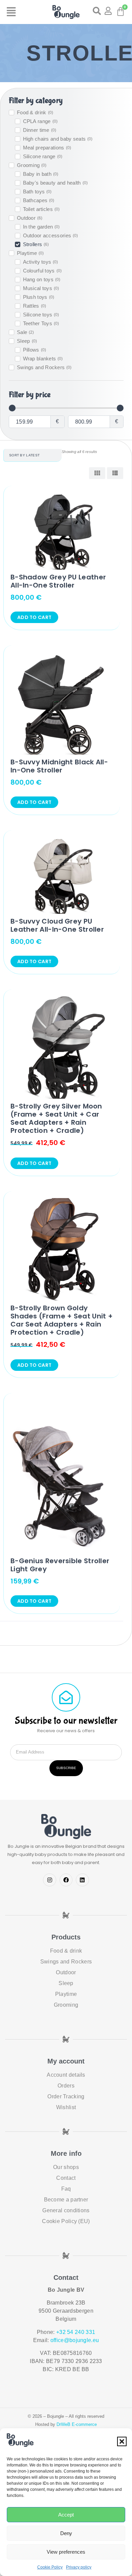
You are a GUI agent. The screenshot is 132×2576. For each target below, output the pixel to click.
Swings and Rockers (66, 1962)
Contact (66, 2178)
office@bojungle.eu (75, 2340)
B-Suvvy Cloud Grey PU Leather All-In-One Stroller (57, 925)
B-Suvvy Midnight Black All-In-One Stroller (59, 766)
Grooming (66, 2005)
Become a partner (66, 2200)
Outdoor (66, 1972)
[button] (122, 2441)
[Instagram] (49, 1880)
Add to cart (34, 617)
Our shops (66, 2167)
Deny (66, 2533)
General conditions (66, 2210)
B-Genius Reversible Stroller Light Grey (60, 1565)
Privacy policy (79, 2567)
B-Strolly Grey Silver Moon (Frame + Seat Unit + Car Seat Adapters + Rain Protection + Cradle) (56, 1118)
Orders (66, 2086)
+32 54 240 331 (76, 2332)
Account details (66, 2075)
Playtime (66, 1994)
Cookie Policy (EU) (66, 2221)
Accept (66, 2515)
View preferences (66, 2552)
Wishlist (66, 2107)
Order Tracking (66, 2096)
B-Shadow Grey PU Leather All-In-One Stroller (58, 581)
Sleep (66, 1983)
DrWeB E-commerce (77, 2424)
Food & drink (66, 1951)
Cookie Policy (50, 2567)
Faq (66, 2189)
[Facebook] (66, 1880)
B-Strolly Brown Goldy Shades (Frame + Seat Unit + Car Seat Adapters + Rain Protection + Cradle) (62, 1320)
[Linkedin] (82, 1880)
